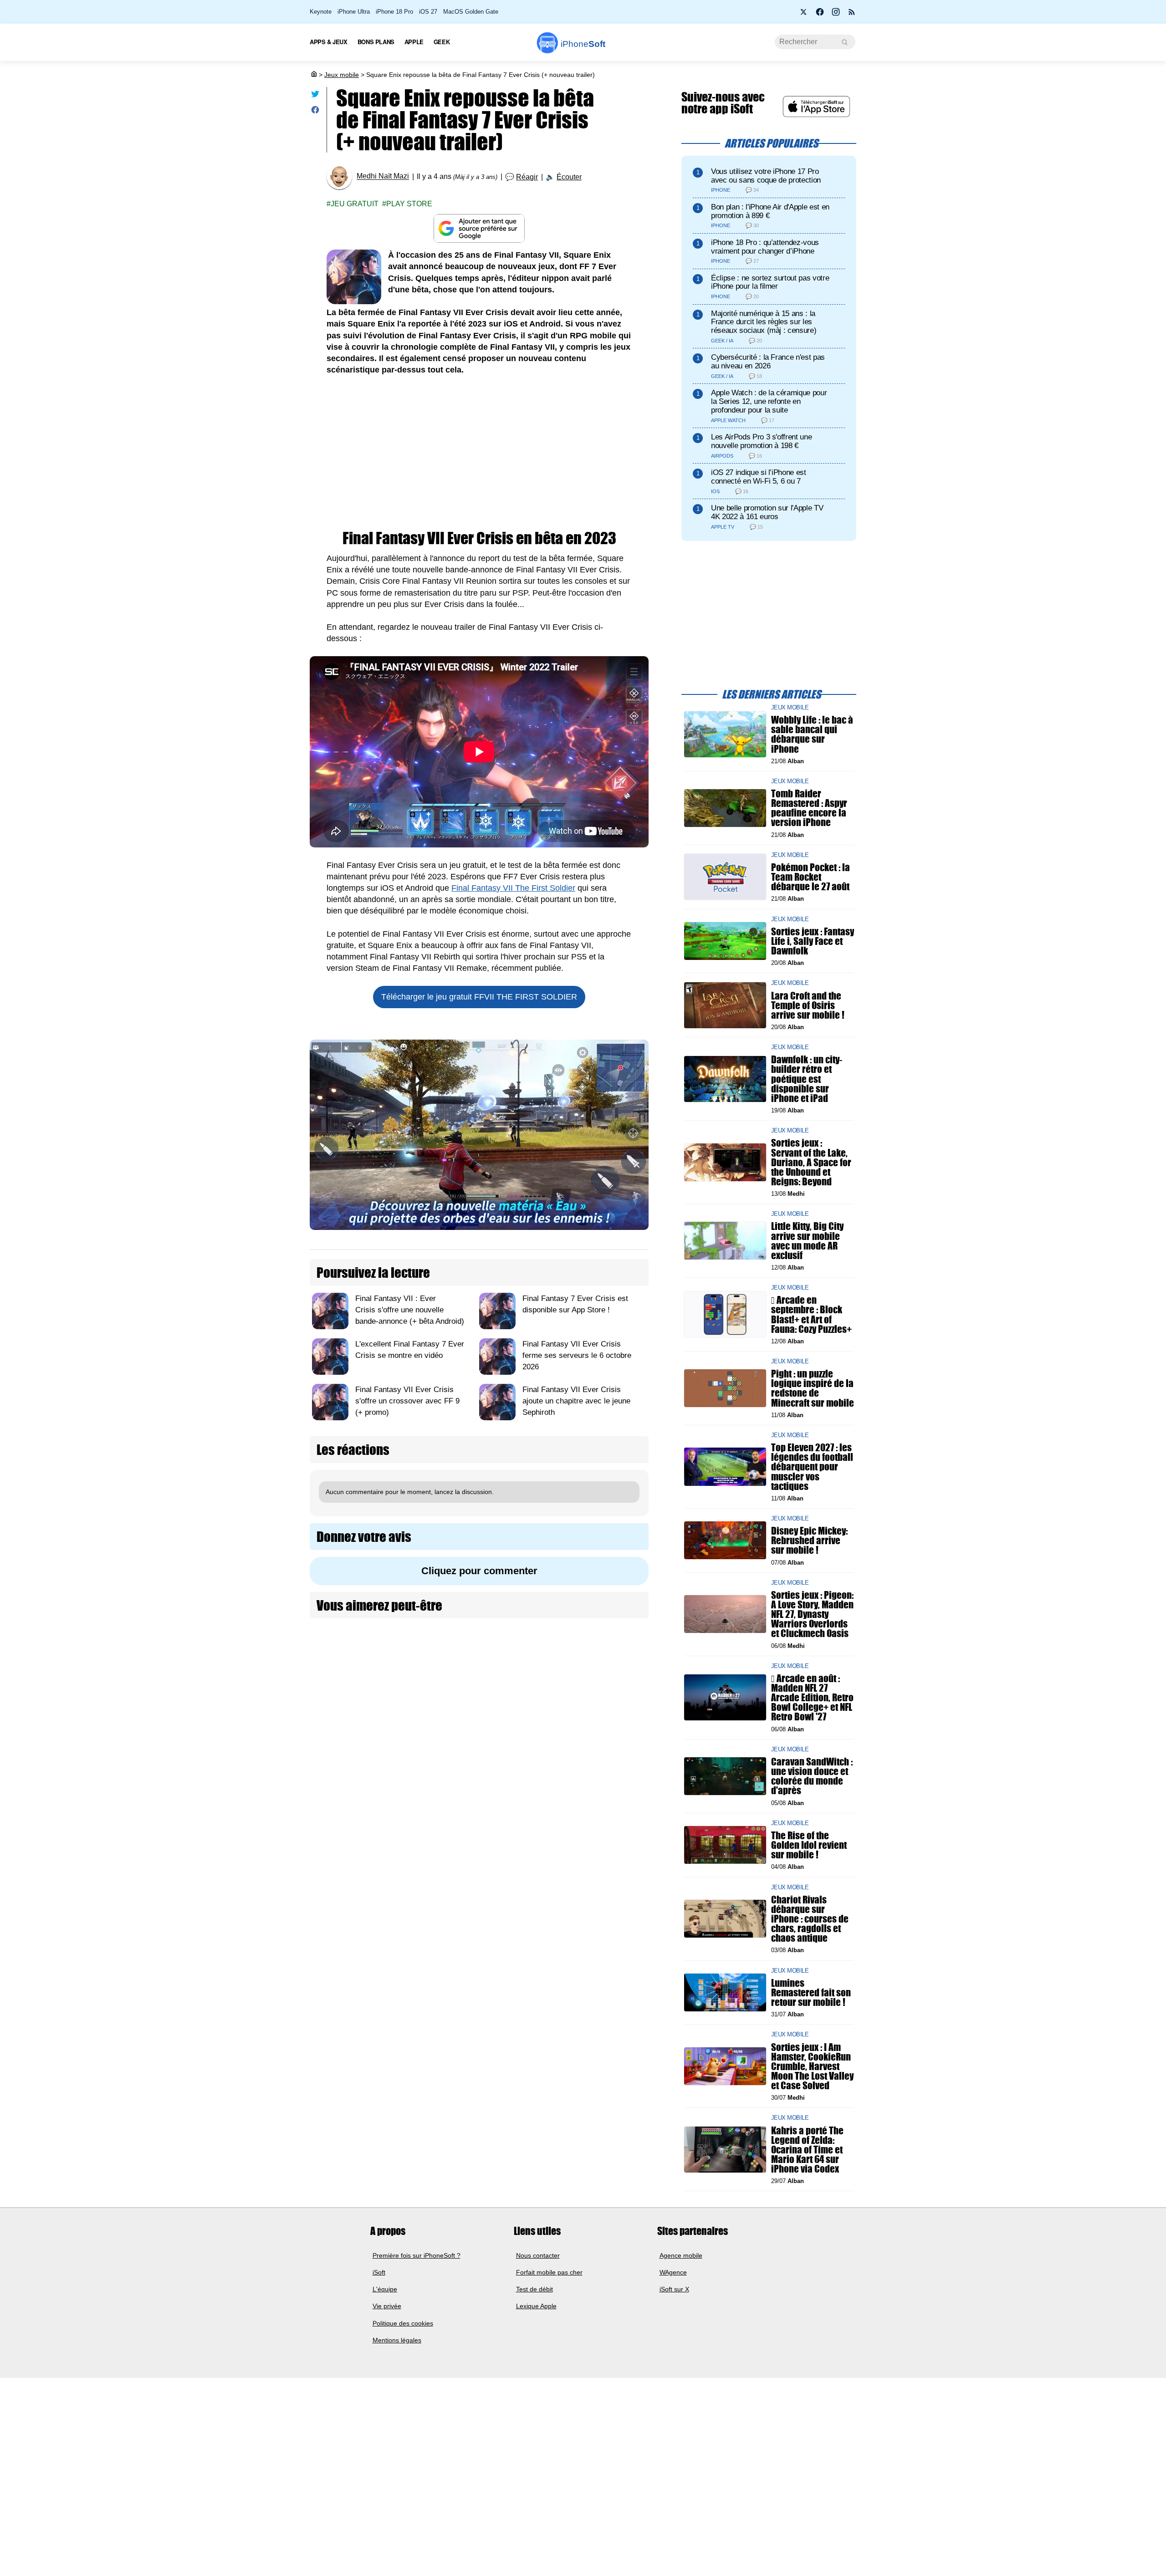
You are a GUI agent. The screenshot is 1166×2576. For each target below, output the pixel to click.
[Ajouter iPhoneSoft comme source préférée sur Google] (479, 228)
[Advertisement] (479, 453)
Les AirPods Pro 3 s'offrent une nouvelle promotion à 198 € (761, 441)
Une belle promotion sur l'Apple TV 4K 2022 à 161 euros (767, 512)
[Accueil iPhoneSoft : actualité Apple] (313, 75)
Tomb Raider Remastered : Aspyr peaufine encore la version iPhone (809, 808)
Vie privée (387, 2306)
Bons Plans (376, 42)
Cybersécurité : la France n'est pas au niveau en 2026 (768, 362)
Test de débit (534, 2289)
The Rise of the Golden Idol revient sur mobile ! (809, 1845)
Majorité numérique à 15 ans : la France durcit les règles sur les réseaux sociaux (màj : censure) (764, 322)
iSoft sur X (674, 2289)
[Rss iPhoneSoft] (852, 15)
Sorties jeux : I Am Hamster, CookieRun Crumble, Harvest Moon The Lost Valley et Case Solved (812, 2066)
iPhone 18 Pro (394, 12)
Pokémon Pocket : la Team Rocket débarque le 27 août (811, 877)
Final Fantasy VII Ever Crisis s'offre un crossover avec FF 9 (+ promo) (407, 1401)
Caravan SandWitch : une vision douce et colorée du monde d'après (812, 1776)
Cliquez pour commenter (479, 1571)
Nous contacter (538, 2255)
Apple (414, 42)
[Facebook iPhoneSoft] (820, 15)
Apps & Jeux (329, 42)
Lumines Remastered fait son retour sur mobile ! (811, 1992)
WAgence (673, 2272)
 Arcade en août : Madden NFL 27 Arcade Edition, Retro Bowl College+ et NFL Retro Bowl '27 (812, 1698)
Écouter (569, 177)
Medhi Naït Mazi (383, 176)
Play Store (409, 204)
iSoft (379, 2272)
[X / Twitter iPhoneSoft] (804, 15)
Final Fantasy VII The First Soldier (513, 888)
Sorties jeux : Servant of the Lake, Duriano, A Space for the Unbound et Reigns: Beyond (811, 1162)
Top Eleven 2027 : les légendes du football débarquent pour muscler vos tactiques (812, 1467)
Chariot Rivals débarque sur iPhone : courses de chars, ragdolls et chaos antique (810, 1918)
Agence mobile (681, 2255)
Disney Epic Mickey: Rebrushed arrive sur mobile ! (809, 1540)
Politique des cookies (403, 2323)
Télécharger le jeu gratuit (479, 997)
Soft (583, 44)
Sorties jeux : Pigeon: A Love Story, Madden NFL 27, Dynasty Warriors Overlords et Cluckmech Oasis (812, 1614)
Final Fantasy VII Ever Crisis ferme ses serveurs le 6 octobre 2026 (577, 1355)
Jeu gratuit (355, 204)
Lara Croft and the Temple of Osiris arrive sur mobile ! (808, 1005)
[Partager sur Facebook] (315, 112)
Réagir (527, 177)
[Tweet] (315, 96)
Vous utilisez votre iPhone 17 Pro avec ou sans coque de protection (766, 176)
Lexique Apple (536, 2306)
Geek (442, 42)
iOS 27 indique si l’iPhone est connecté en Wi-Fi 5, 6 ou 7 (759, 477)
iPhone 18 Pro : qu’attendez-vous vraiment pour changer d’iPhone (765, 247)
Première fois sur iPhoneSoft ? (417, 2255)
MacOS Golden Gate (471, 12)
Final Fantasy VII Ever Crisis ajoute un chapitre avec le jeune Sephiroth (576, 1401)
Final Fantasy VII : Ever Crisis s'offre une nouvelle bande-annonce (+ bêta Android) (410, 1310)
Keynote (321, 12)
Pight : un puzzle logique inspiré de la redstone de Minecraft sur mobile (813, 1388)
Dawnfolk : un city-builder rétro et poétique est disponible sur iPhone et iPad (807, 1079)
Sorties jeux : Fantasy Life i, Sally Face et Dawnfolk (813, 941)
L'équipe (385, 2289)
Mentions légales (397, 2340)
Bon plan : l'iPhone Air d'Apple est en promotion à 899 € (770, 211)
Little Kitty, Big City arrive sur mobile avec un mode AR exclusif (807, 1241)
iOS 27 (428, 12)
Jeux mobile (342, 75)
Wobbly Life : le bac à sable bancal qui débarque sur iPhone (812, 734)
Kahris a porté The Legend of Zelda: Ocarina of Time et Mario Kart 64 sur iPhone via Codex (807, 2149)
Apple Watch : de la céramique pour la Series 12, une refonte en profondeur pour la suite (769, 401)
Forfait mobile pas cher (549, 2272)
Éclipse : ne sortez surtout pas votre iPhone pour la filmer (770, 282)
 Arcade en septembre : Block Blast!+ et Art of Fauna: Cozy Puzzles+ (811, 1314)
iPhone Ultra (354, 12)
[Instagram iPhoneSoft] (836, 15)
